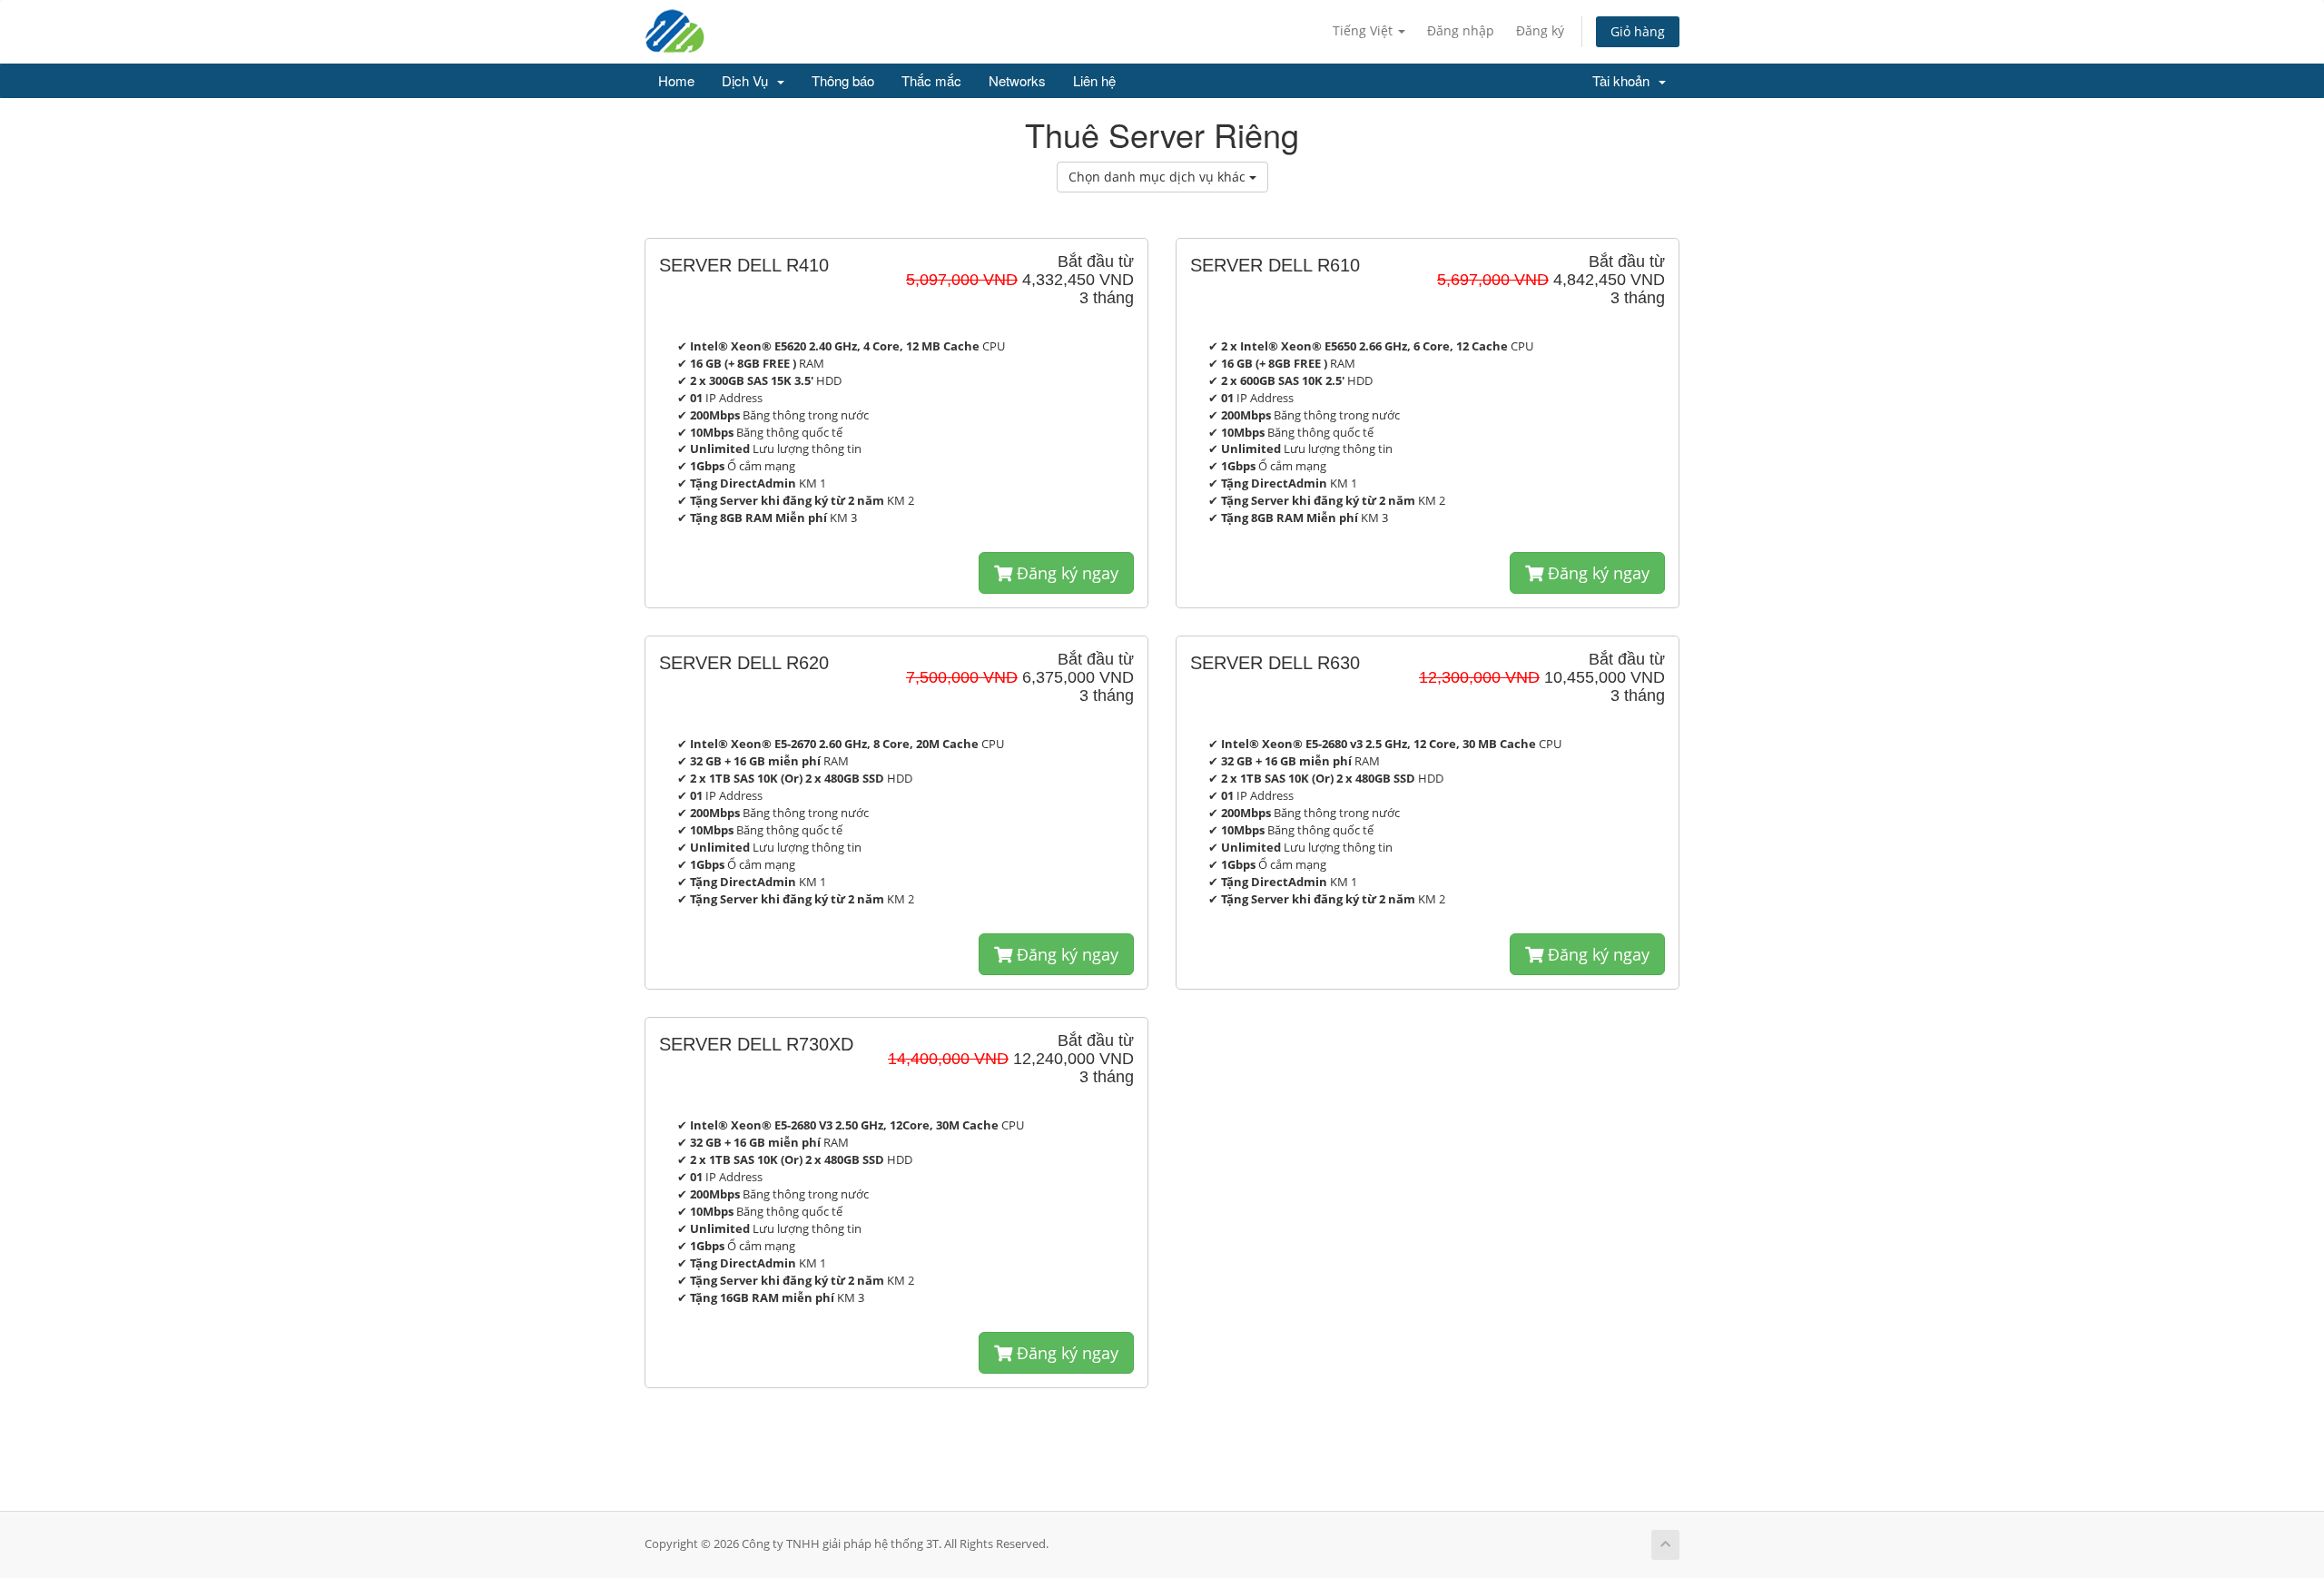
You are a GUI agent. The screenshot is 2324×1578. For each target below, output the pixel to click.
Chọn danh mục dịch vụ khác (1159, 177)
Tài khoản (1625, 80)
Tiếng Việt (1364, 30)
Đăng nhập (1461, 30)
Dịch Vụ (748, 80)
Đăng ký (1540, 30)
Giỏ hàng (1638, 31)
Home (676, 80)
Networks (1017, 80)
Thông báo (843, 80)
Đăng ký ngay (1065, 573)
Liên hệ (1094, 80)
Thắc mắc (931, 80)
